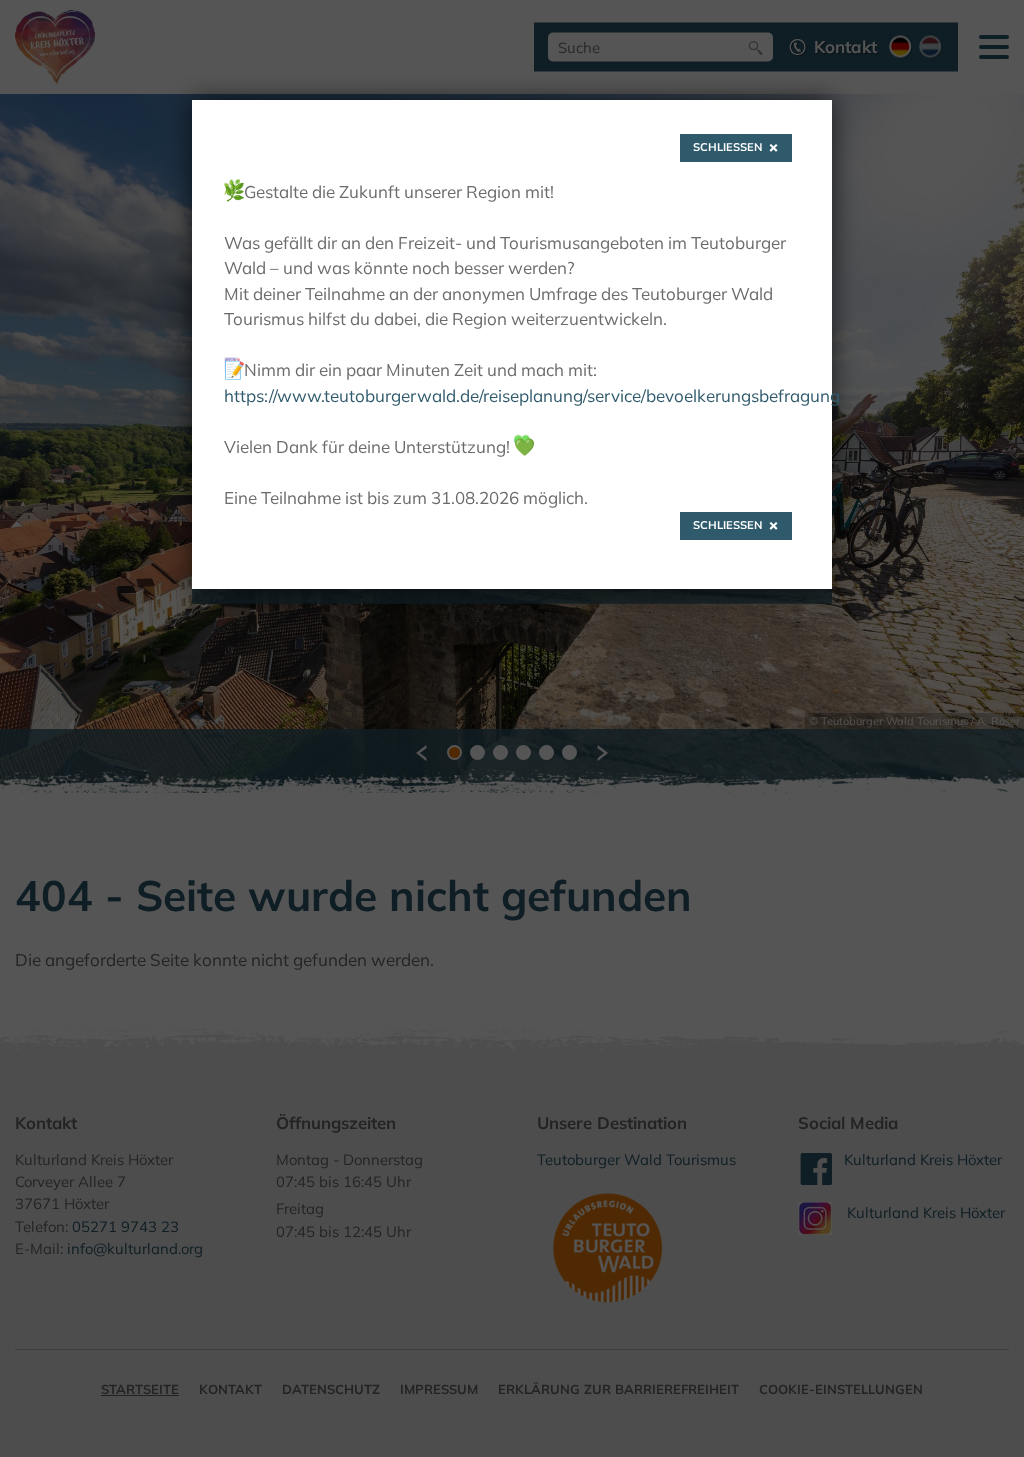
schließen (728, 147)
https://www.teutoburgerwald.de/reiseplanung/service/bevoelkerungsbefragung (532, 395)
